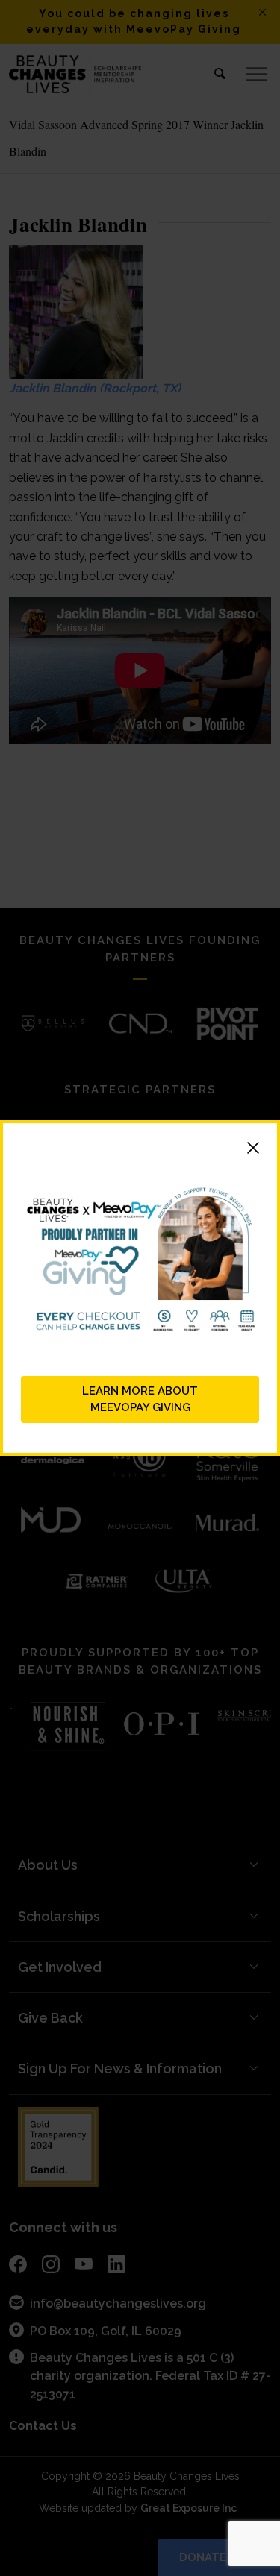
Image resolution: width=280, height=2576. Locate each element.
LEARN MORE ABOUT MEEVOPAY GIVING (140, 1399)
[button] (140, 1150)
